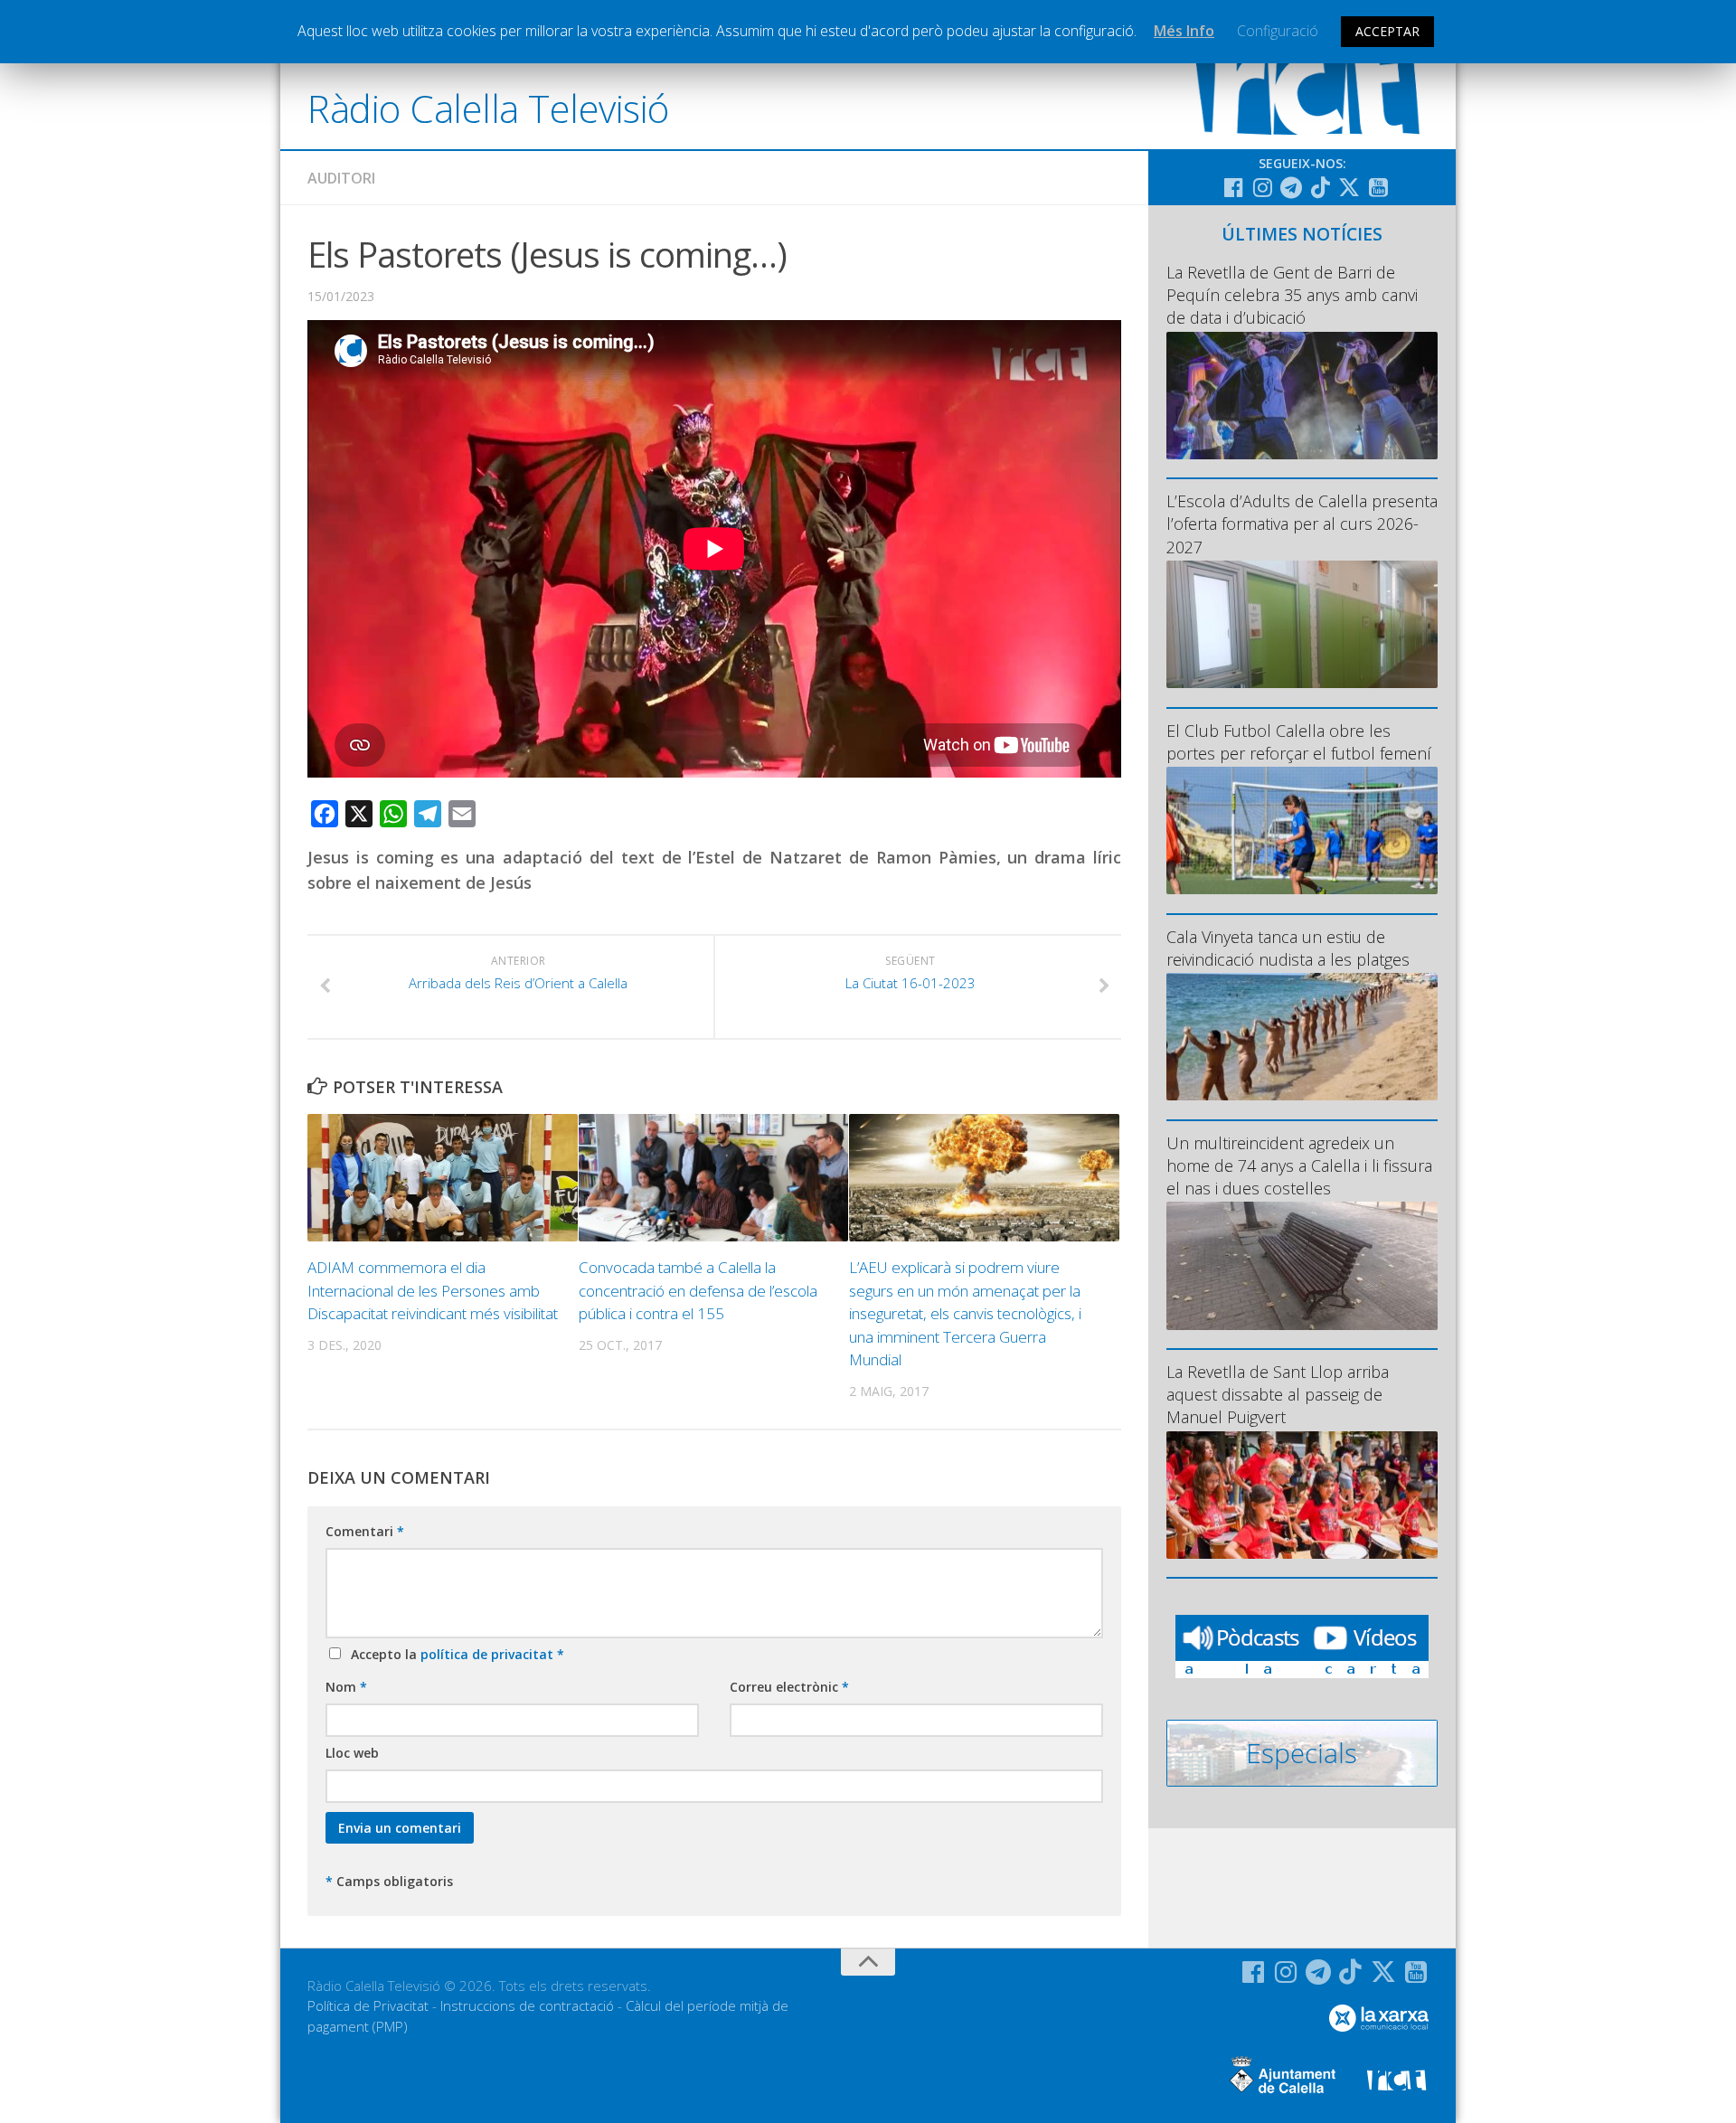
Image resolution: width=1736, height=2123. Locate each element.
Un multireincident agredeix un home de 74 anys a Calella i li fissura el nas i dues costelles (1299, 1165)
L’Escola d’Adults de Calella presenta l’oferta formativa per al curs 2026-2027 (1302, 524)
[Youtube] (1378, 187)
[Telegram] (1291, 187)
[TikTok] (1320, 187)
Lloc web (352, 1753)
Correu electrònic (789, 1687)
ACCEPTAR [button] (1387, 31)
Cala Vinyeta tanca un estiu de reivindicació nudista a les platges (1288, 948)
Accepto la (454, 1654)
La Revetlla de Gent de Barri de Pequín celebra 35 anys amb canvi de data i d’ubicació (1292, 295)
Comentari (365, 1531)
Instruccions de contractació (527, 2005)
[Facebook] (1233, 187)
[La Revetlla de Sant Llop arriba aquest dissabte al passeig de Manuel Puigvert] (1302, 1495)
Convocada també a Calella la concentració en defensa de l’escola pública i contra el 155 (698, 1290)
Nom (346, 1687)
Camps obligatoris (389, 1881)
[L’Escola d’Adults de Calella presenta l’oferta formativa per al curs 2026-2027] (1302, 624)
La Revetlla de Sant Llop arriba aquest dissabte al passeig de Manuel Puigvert (1278, 1394)
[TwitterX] (1349, 187)
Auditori (341, 178)
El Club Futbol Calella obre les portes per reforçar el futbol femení (1299, 742)
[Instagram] (1262, 187)
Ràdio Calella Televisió (488, 108)
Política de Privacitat (368, 2005)
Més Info (1184, 31)
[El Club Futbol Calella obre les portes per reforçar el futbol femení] (1302, 830)
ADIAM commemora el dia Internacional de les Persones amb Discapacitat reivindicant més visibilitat (433, 1290)
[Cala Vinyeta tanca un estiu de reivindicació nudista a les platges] (1302, 1037)
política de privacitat (489, 1654)
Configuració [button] (1278, 31)
